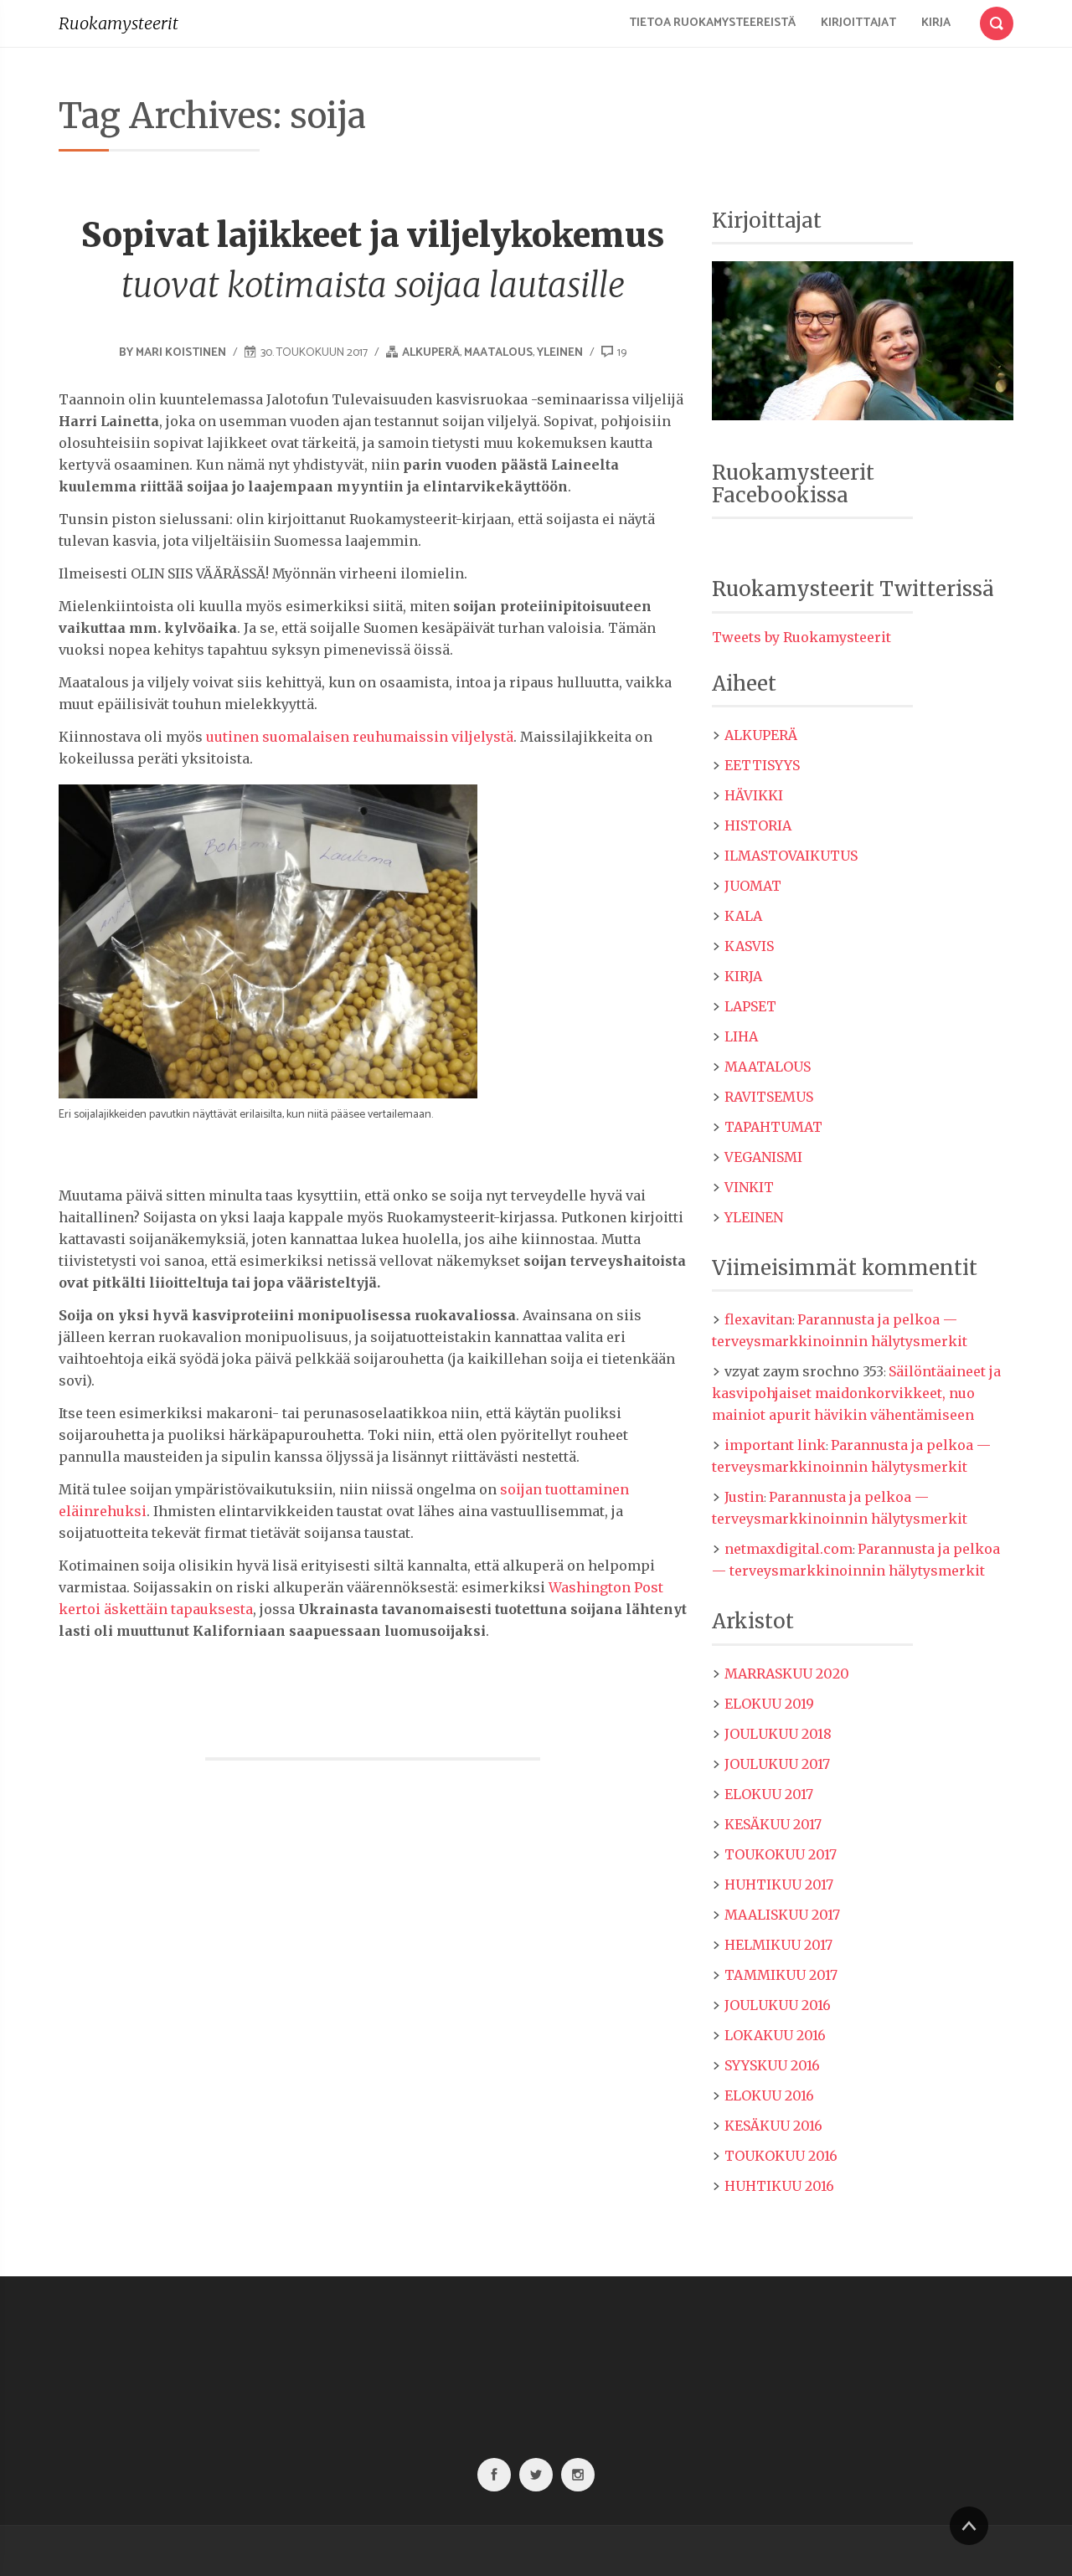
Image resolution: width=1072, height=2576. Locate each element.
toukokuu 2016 (781, 2156)
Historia (758, 825)
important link (775, 1445)
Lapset (750, 1006)
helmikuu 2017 (778, 1945)
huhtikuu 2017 (779, 1884)
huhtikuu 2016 (779, 2186)
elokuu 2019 (769, 1704)
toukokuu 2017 (781, 1854)
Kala (743, 916)
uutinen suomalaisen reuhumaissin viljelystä (360, 737)
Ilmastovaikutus (791, 856)
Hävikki (754, 795)
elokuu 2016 (769, 2095)
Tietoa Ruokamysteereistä (712, 23)
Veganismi (763, 1157)
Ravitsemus (769, 1097)
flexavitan (758, 1319)
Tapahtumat (773, 1127)
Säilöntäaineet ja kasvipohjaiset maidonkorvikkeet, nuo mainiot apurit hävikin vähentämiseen (856, 1393)
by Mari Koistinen (174, 353)
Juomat (753, 886)
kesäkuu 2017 (773, 1824)
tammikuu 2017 (781, 1975)
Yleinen (560, 353)
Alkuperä (431, 353)
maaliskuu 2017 (782, 1915)
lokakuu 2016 (775, 2035)
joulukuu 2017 (777, 1764)
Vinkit (749, 1187)
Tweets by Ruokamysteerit (801, 637)
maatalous (498, 353)
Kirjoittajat (858, 23)
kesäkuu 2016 (773, 2126)
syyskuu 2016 (772, 2065)
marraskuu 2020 (787, 1674)
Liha (741, 1036)
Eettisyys (762, 765)
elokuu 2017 (769, 1794)
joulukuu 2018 (778, 1734)
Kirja (936, 23)
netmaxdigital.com (789, 1549)
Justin (744, 1497)
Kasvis (749, 946)
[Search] (997, 20)
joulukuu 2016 (778, 2005)
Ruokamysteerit (119, 23)
